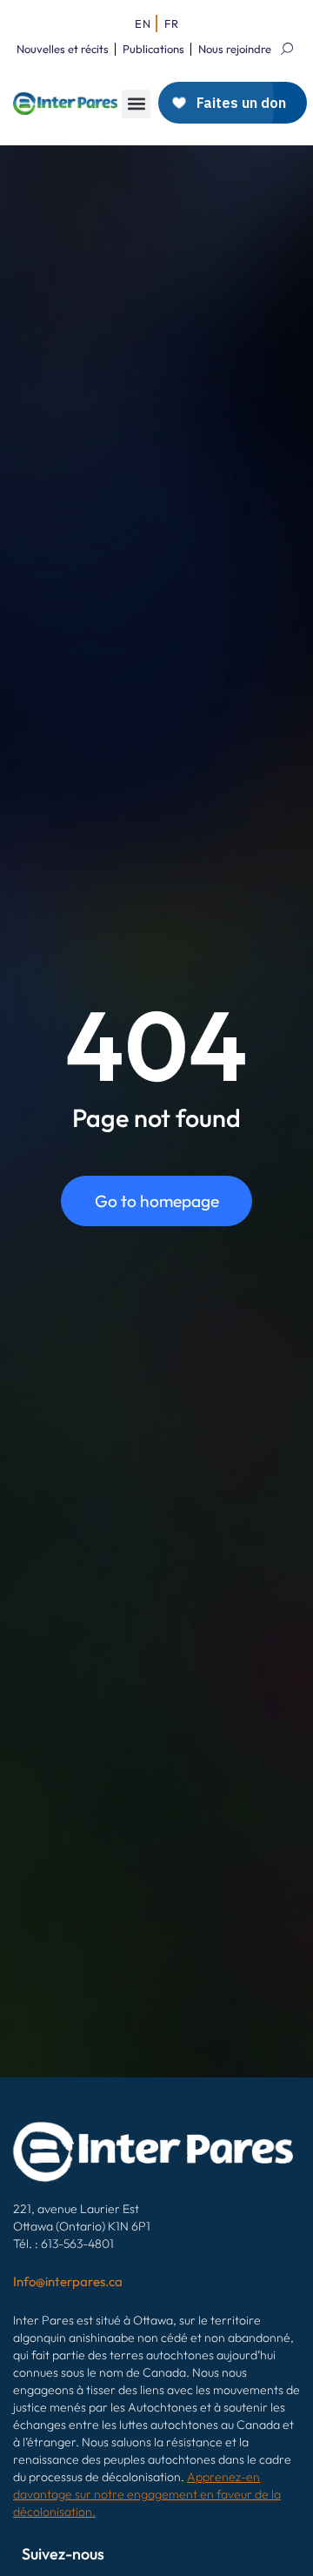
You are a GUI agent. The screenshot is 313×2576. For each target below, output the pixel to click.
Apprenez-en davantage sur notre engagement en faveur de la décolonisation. (147, 2494)
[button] (136, 104)
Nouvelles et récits (63, 49)
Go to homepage (157, 1201)
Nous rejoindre (235, 49)
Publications (153, 49)
